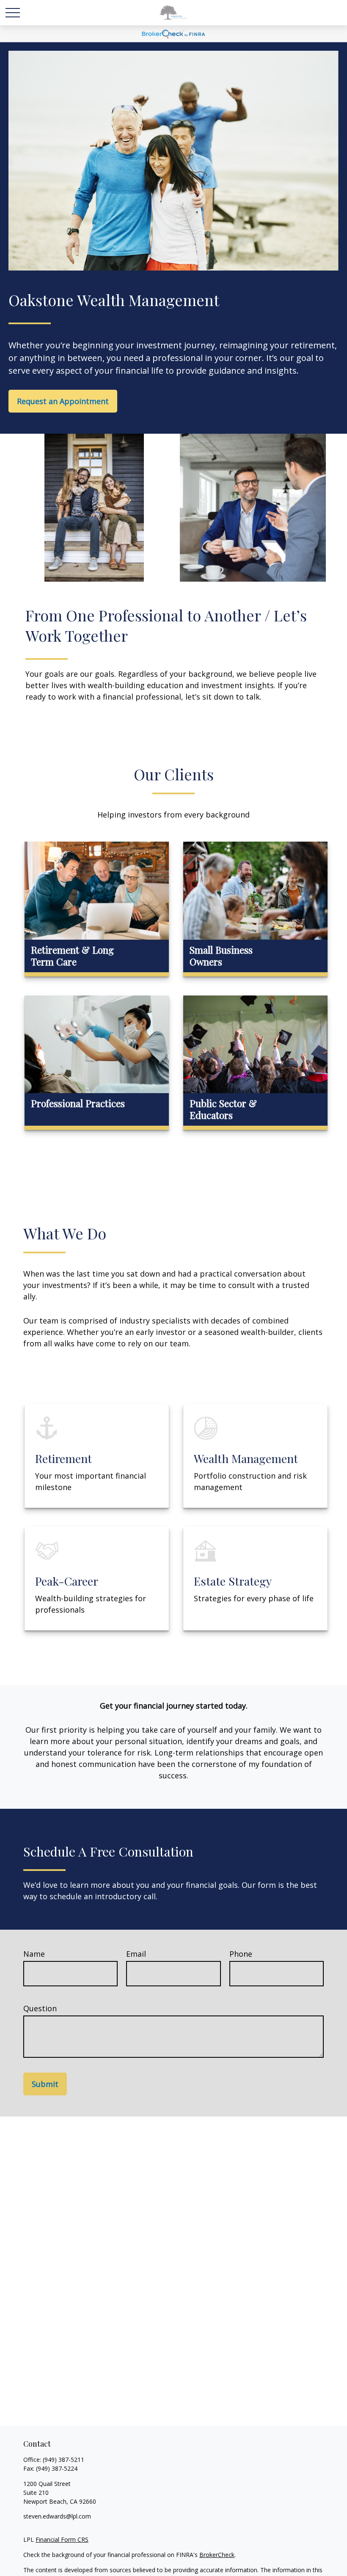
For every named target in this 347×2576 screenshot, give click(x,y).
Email (136, 1954)
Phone (241, 1954)
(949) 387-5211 (63, 2460)
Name (34, 1954)
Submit (45, 2084)
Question (40, 2008)
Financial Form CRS (62, 2539)
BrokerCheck (217, 2555)
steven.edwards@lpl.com (57, 2516)
